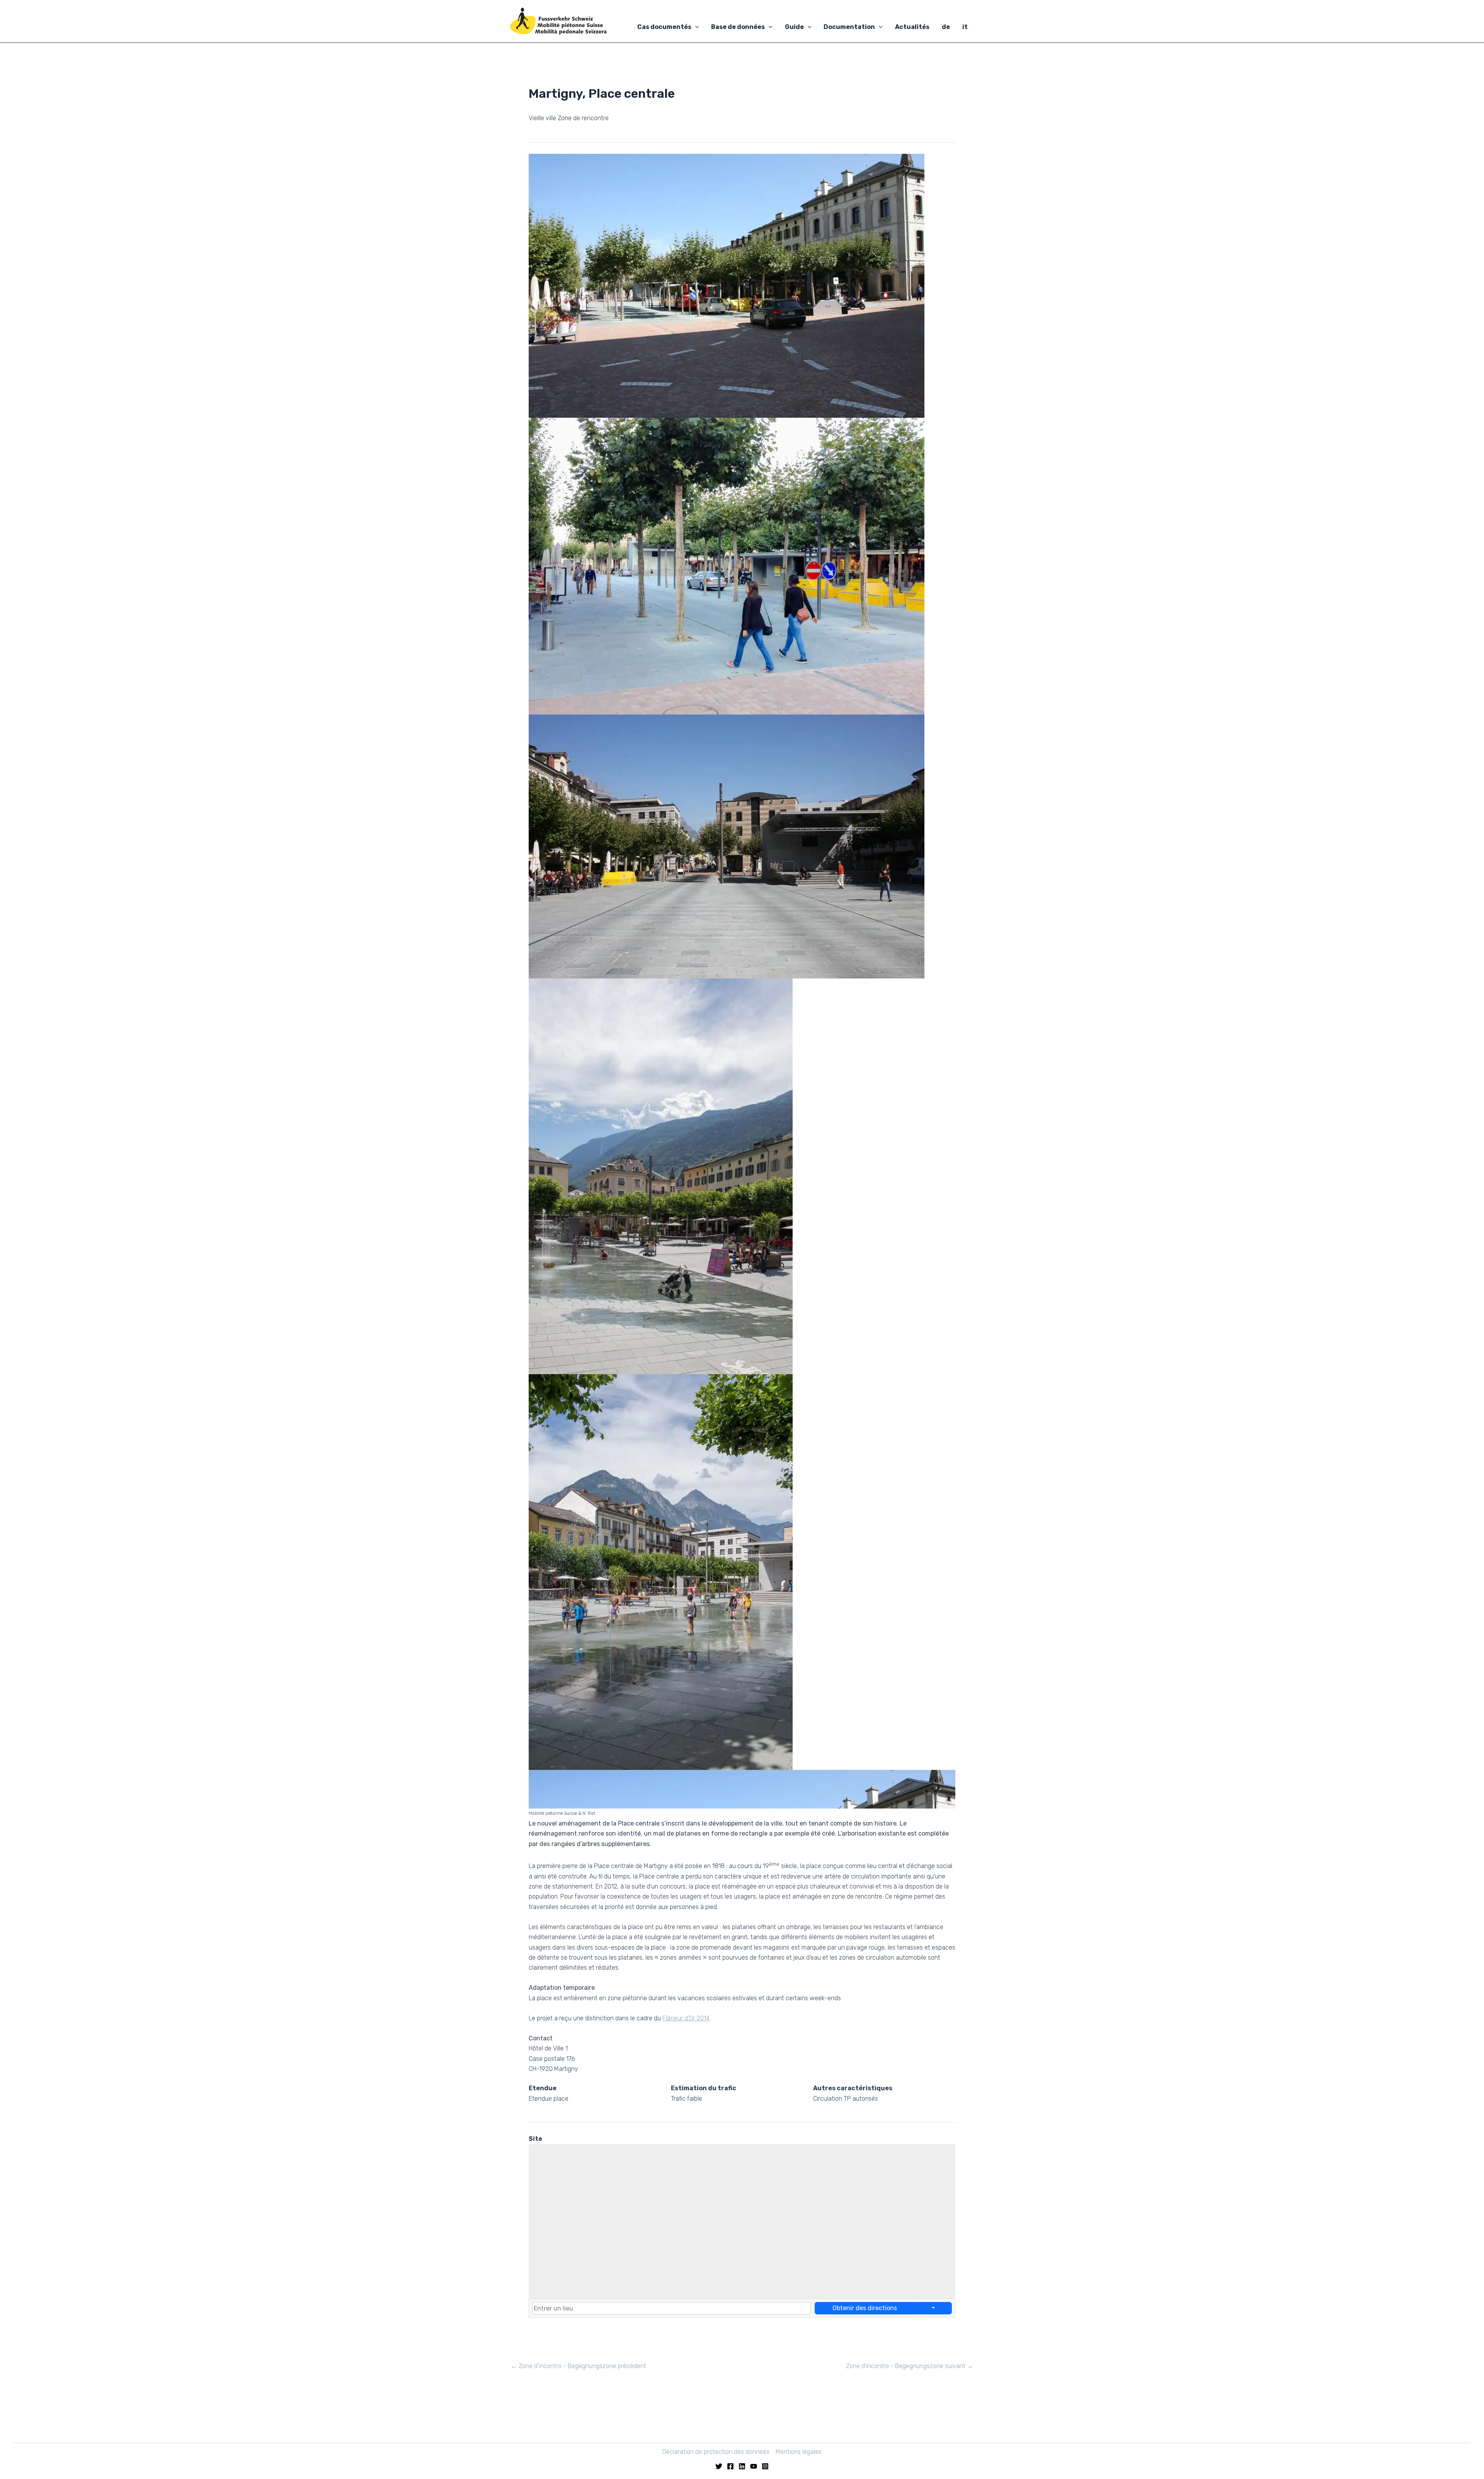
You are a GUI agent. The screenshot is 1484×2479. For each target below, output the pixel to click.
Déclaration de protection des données (716, 2452)
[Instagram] (765, 2466)
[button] (695, 27)
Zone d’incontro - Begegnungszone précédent (579, 2366)
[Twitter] (719, 2466)
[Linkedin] (742, 2466)
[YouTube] (754, 2466)
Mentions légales (799, 2452)
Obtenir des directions (865, 2308)
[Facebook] (730, 2466)
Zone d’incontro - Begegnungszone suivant (910, 2366)
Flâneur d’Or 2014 (686, 2018)
